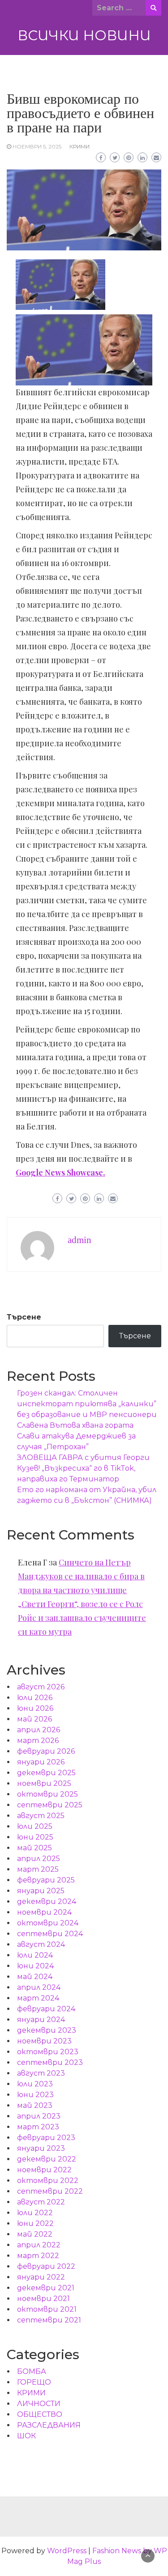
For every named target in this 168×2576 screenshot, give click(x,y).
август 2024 (41, 1944)
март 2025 (38, 1869)
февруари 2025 (46, 1880)
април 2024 (39, 1987)
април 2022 (39, 2245)
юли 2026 (35, 1698)
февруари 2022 (46, 2266)
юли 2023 (35, 2084)
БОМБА (32, 2371)
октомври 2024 (48, 1923)
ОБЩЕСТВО (40, 2414)
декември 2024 (47, 1901)
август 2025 (41, 1816)
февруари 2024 (46, 2009)
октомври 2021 (47, 2309)
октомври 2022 (48, 2181)
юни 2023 (35, 2095)
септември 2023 (50, 2062)
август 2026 (41, 1687)
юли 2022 (35, 2213)
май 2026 (34, 1719)
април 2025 (39, 1859)
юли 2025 (35, 1826)
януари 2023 (41, 2148)
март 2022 (38, 2256)
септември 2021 (49, 2320)
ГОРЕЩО (34, 2382)
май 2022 (35, 2234)
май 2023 (35, 2105)
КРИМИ (80, 146)
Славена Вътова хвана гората (75, 1425)
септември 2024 (50, 1934)
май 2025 (34, 1848)
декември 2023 (47, 2030)
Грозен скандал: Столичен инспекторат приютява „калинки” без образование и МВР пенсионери (87, 1404)
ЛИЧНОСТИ (39, 2404)
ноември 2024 (44, 1912)
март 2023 (38, 2127)
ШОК (26, 2436)
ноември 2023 (44, 2041)
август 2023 (41, 2073)
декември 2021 (46, 2288)
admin (80, 1240)
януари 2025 (41, 1891)
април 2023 (39, 2116)
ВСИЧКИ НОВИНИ (84, 35)
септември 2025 (50, 1805)
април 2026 (39, 1730)
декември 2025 (46, 1773)
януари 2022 (41, 2277)
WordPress (67, 2551)
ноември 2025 (44, 1783)
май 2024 (35, 1977)
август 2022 (41, 2202)
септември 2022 (50, 2191)
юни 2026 (35, 1708)
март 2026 (38, 1741)
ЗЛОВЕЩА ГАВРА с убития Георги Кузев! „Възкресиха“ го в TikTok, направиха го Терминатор (83, 1468)
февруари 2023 (46, 2138)
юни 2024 (35, 1966)
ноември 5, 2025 (37, 146)
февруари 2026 (46, 1751)
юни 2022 (35, 2223)
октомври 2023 (48, 2052)
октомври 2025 (47, 1794)
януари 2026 (41, 1762)
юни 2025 (35, 1837)
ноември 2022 (44, 2170)
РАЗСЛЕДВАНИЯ (49, 2425)
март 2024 (38, 1998)
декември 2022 (47, 2159)
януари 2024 (41, 2020)
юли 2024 (35, 1955)
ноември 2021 (43, 2299)
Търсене (24, 1317)
